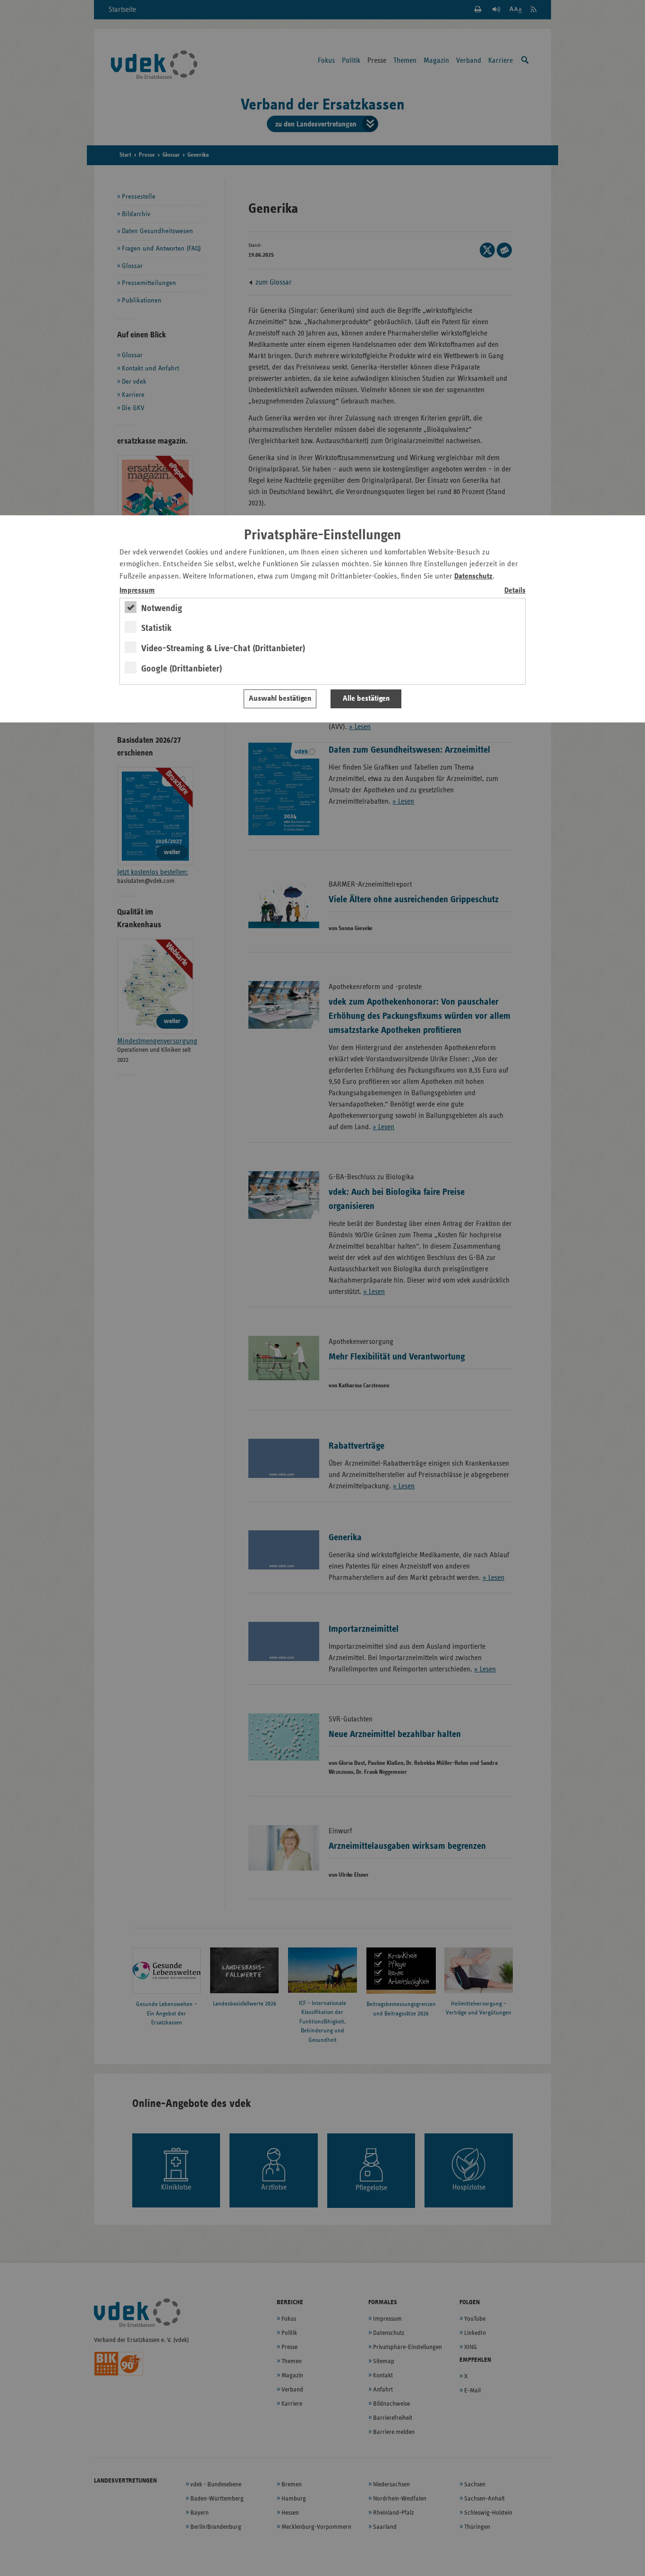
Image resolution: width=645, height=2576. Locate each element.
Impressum (137, 591)
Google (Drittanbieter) (182, 669)
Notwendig (162, 608)
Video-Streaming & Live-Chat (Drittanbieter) (223, 648)
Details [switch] (515, 591)
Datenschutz (473, 576)
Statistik (157, 628)
